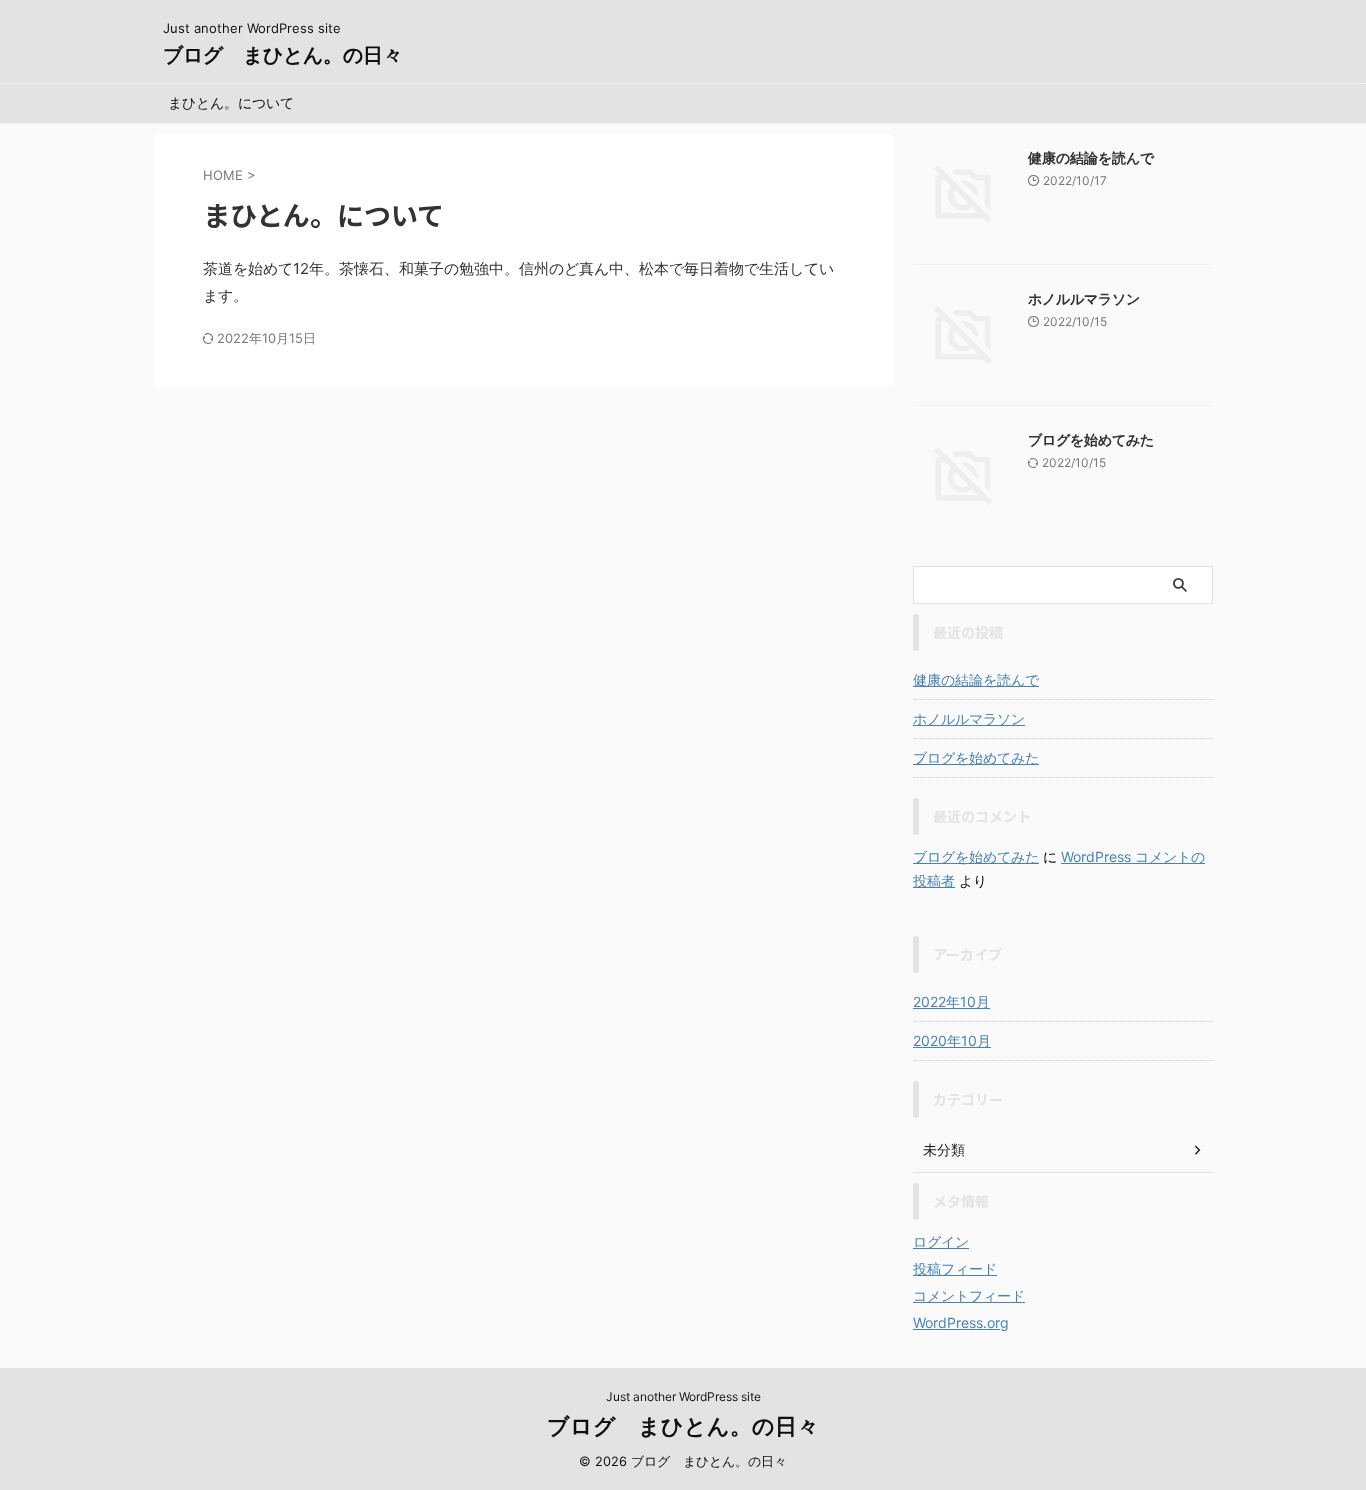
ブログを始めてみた (1091, 439)
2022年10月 (951, 1001)
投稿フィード (955, 1268)
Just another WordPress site (683, 1396)
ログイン (941, 1241)
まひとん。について (231, 102)
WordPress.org (961, 1322)
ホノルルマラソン (1084, 298)
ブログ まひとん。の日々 (283, 55)
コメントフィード (969, 1295)
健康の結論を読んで (1091, 157)
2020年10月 (952, 1040)
